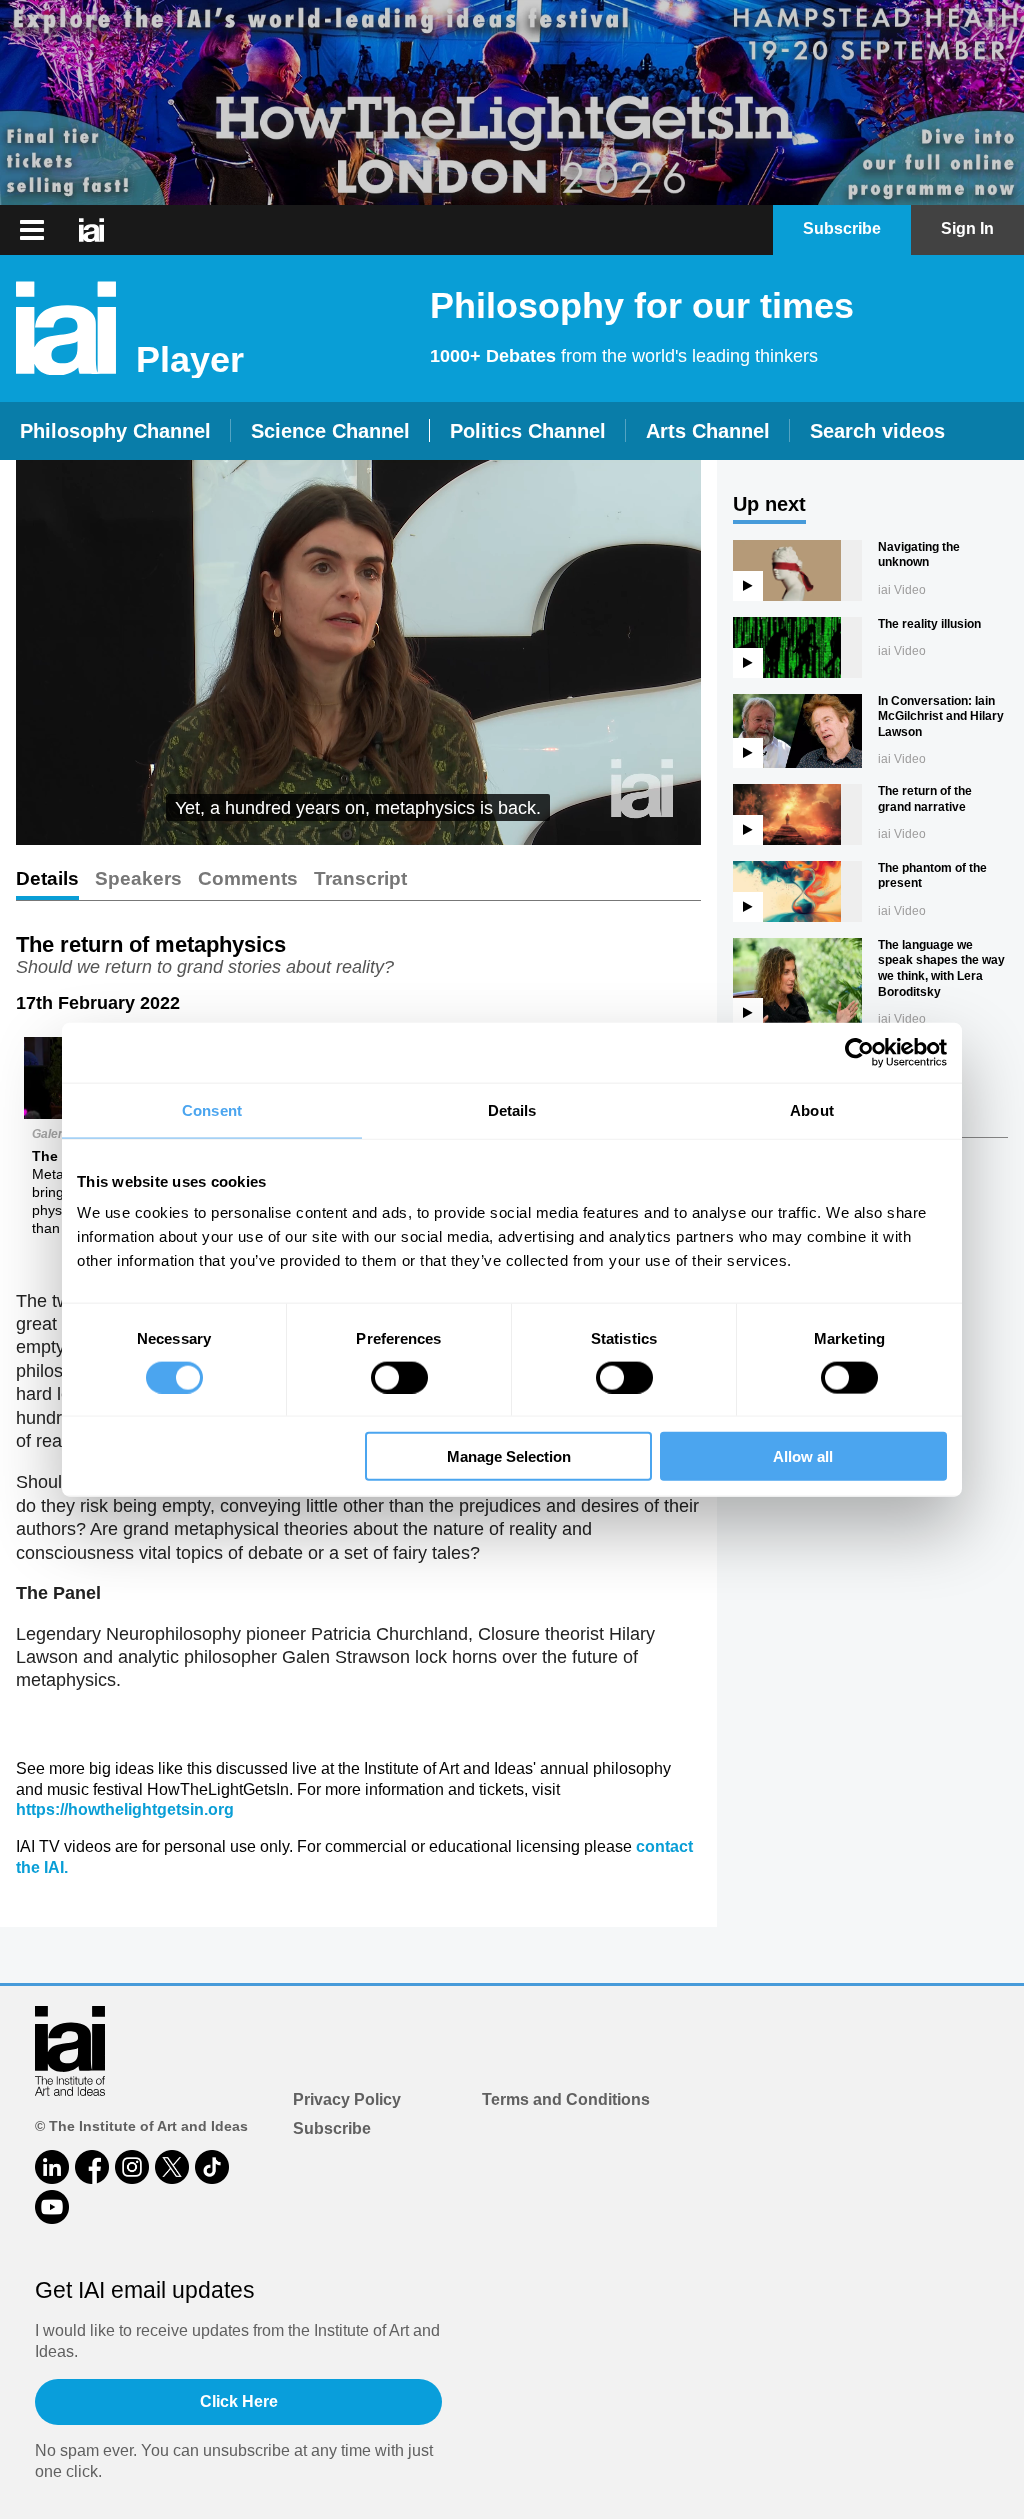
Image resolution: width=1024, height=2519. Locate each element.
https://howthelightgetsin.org (125, 1809)
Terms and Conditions (566, 2099)
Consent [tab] (212, 1109)
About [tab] (812, 1109)
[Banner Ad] (512, 102)
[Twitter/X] (172, 2167)
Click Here (239, 2401)
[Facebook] (92, 2167)
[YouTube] (52, 2207)
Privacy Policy (347, 2099)
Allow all (803, 1456)
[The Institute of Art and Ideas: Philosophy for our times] (91, 230)
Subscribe (332, 2128)
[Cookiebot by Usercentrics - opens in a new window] (859, 1052)
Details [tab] (512, 1109)
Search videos (877, 431)
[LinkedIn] (52, 2167)
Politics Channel (528, 431)
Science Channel (330, 431)
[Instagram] (132, 2167)
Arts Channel (708, 431)
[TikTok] (212, 2167)
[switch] (399, 1377)
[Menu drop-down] (29, 230)
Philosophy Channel (115, 431)
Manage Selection (509, 1456)
